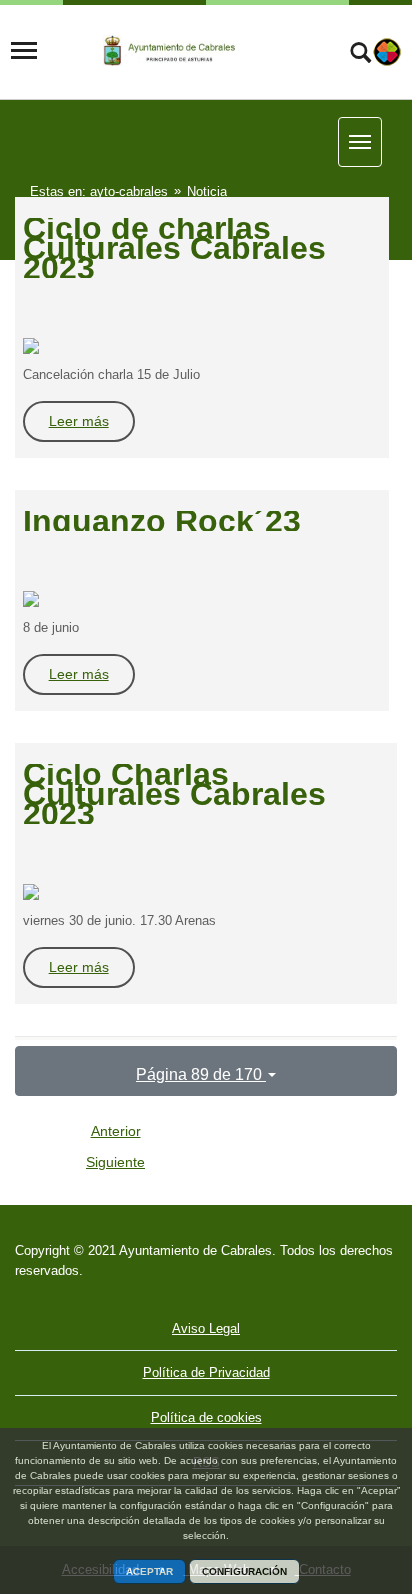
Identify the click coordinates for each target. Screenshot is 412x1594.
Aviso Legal (206, 1328)
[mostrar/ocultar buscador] (360, 55)
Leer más (79, 421)
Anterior (116, 1131)
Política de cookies (206, 1417)
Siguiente (115, 1162)
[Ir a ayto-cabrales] (183, 50)
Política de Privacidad (206, 1372)
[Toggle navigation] (24, 51)
